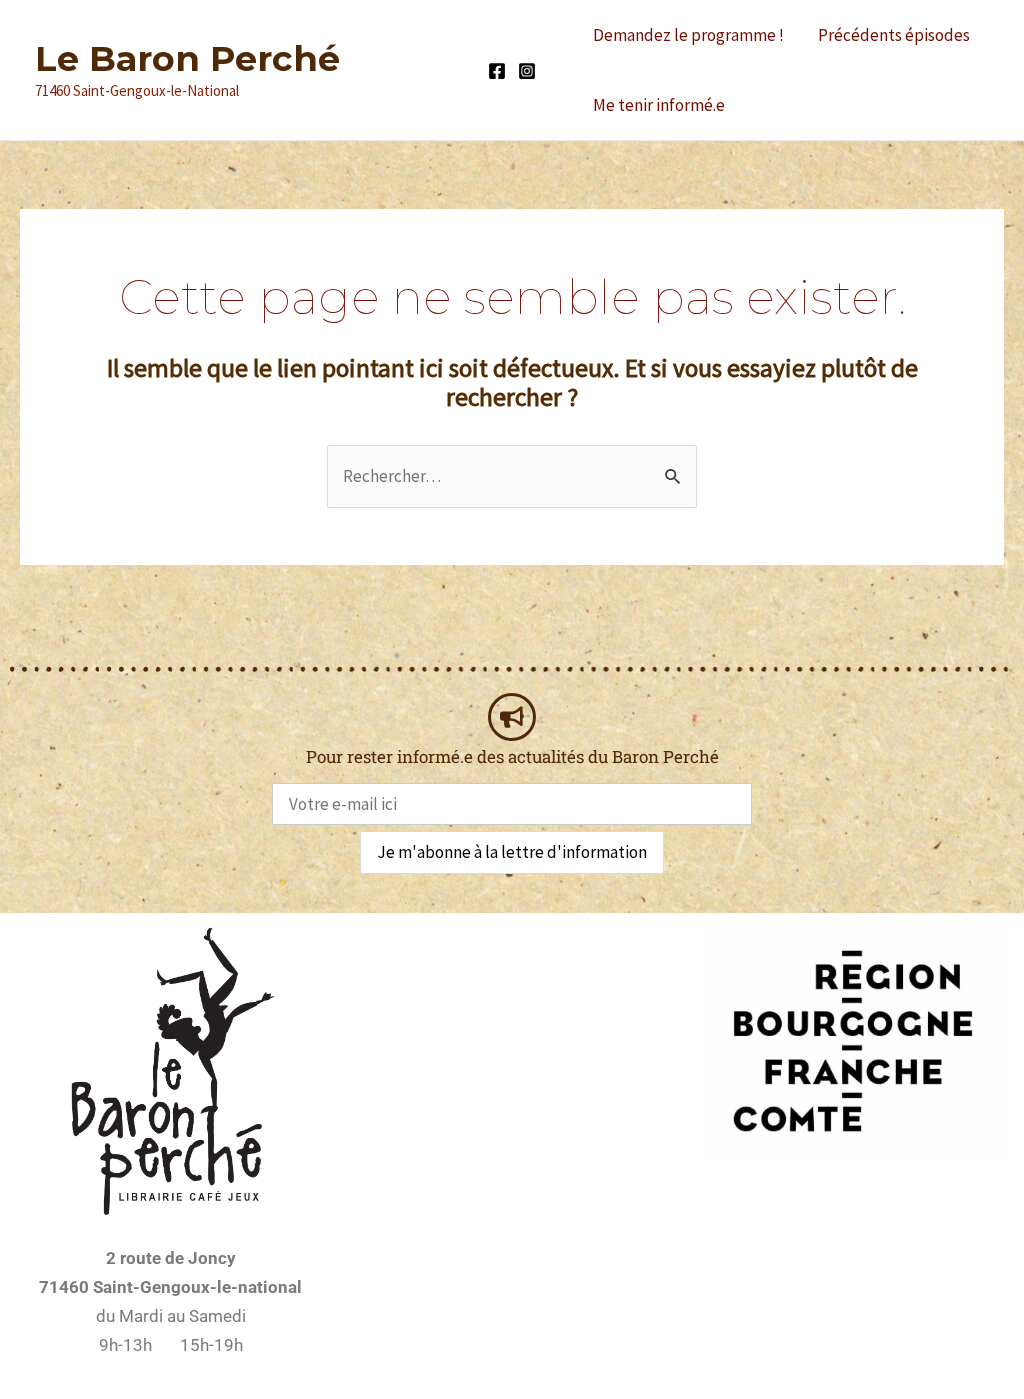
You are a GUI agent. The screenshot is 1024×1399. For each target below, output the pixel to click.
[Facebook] (497, 71)
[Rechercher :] (512, 476)
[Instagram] (527, 71)
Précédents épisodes (894, 35)
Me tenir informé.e (659, 105)
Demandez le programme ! (688, 35)
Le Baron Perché (187, 58)
